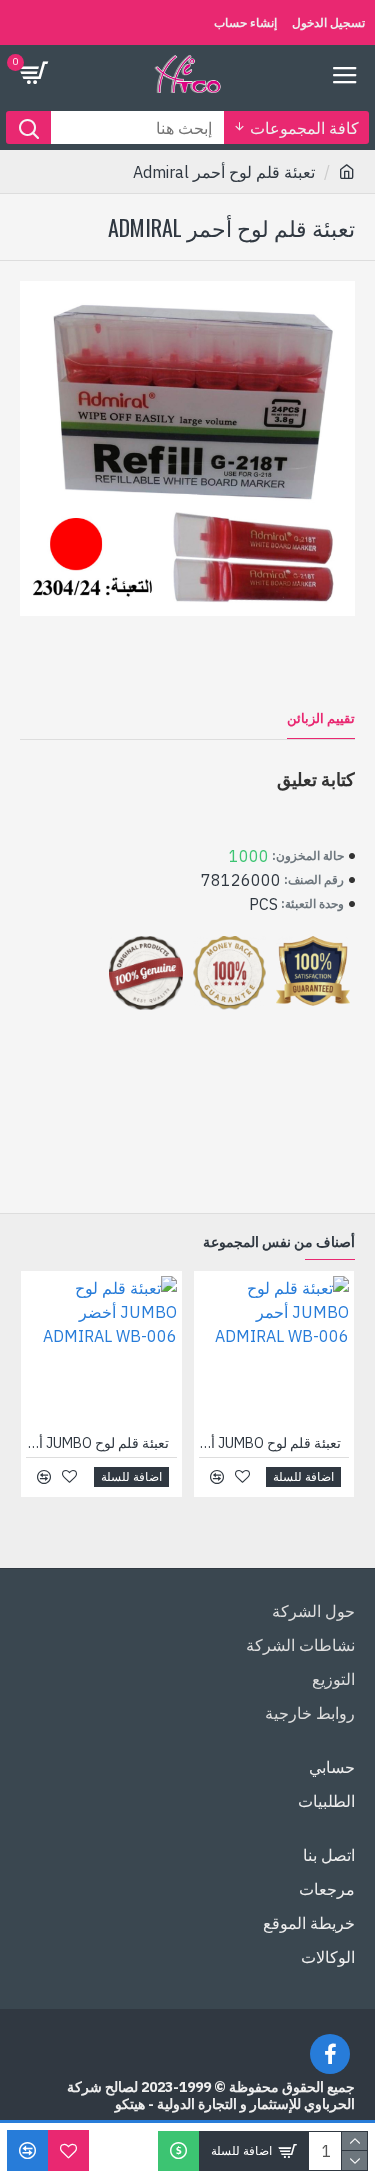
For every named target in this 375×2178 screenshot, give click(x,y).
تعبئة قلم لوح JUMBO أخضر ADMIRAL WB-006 (97, 1443)
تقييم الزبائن (321, 719)
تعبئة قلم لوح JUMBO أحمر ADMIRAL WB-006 (270, 1443)
